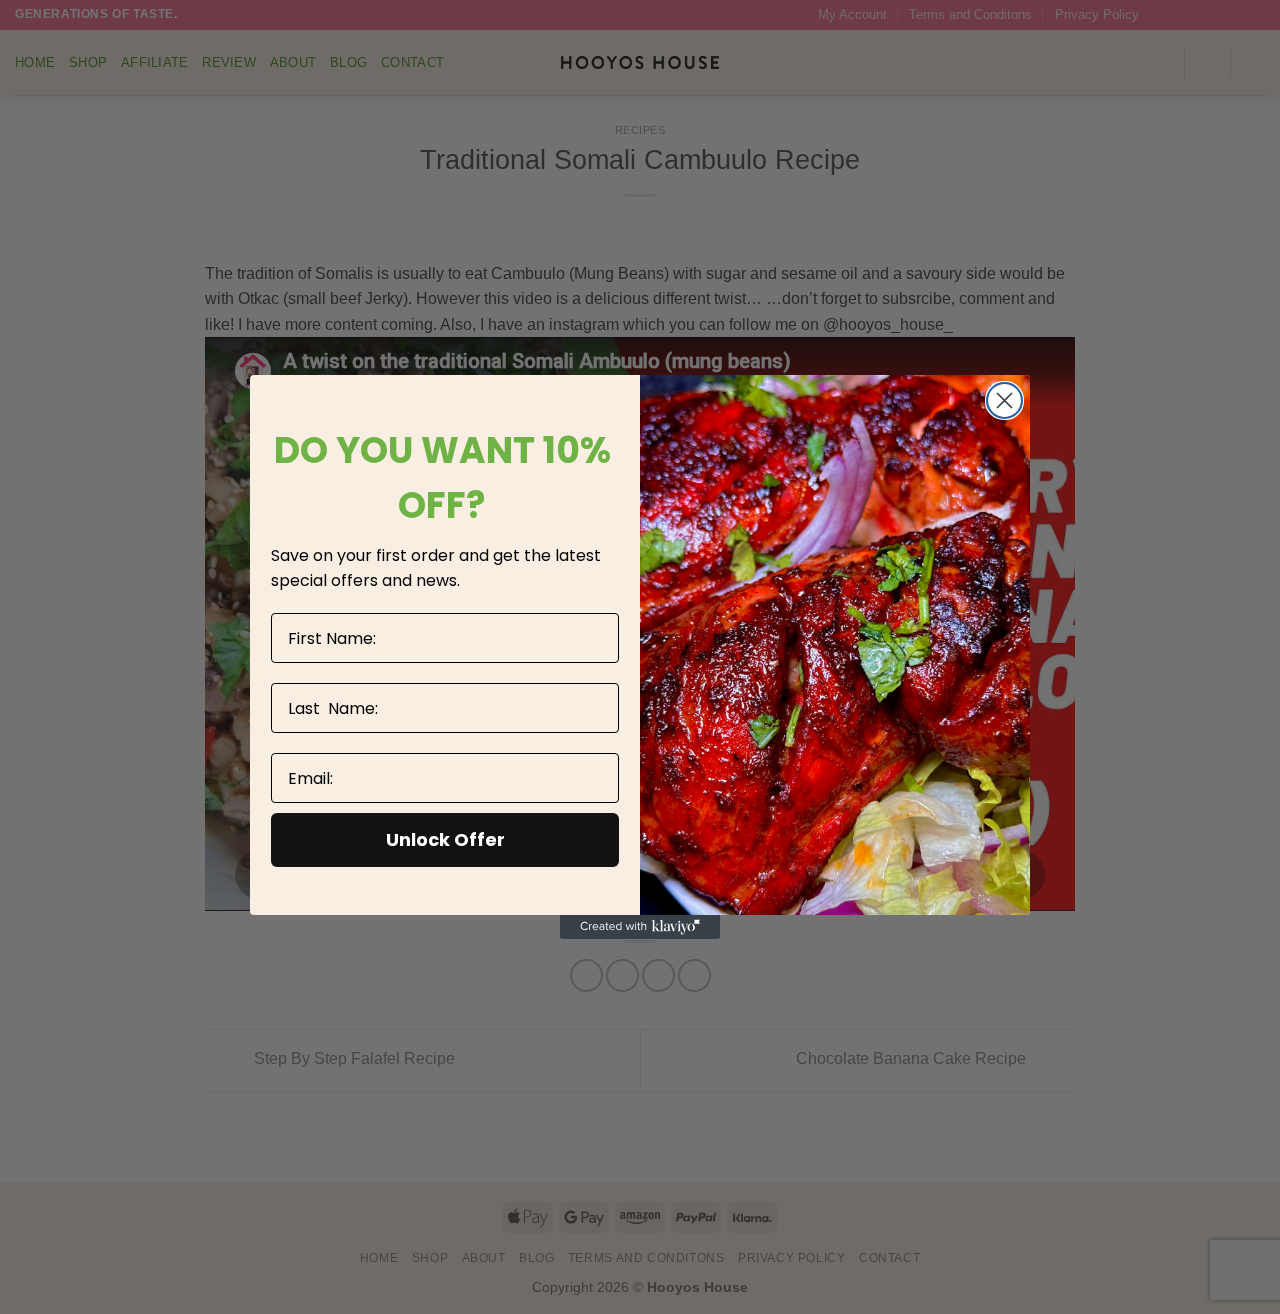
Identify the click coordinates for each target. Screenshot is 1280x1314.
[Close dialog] (1004, 400)
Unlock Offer (445, 839)
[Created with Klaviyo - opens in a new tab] (640, 927)
